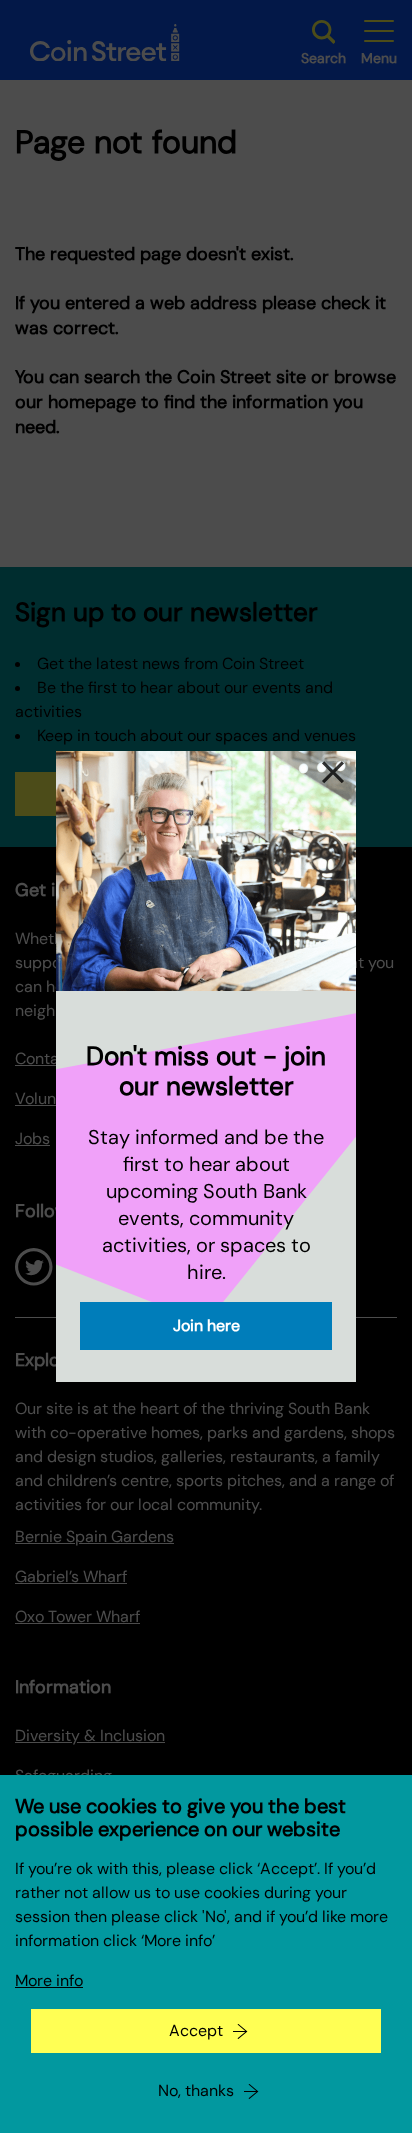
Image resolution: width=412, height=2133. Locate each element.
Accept (196, 2030)
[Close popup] (333, 774)
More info (49, 1980)
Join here (206, 1325)
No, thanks (196, 2090)
